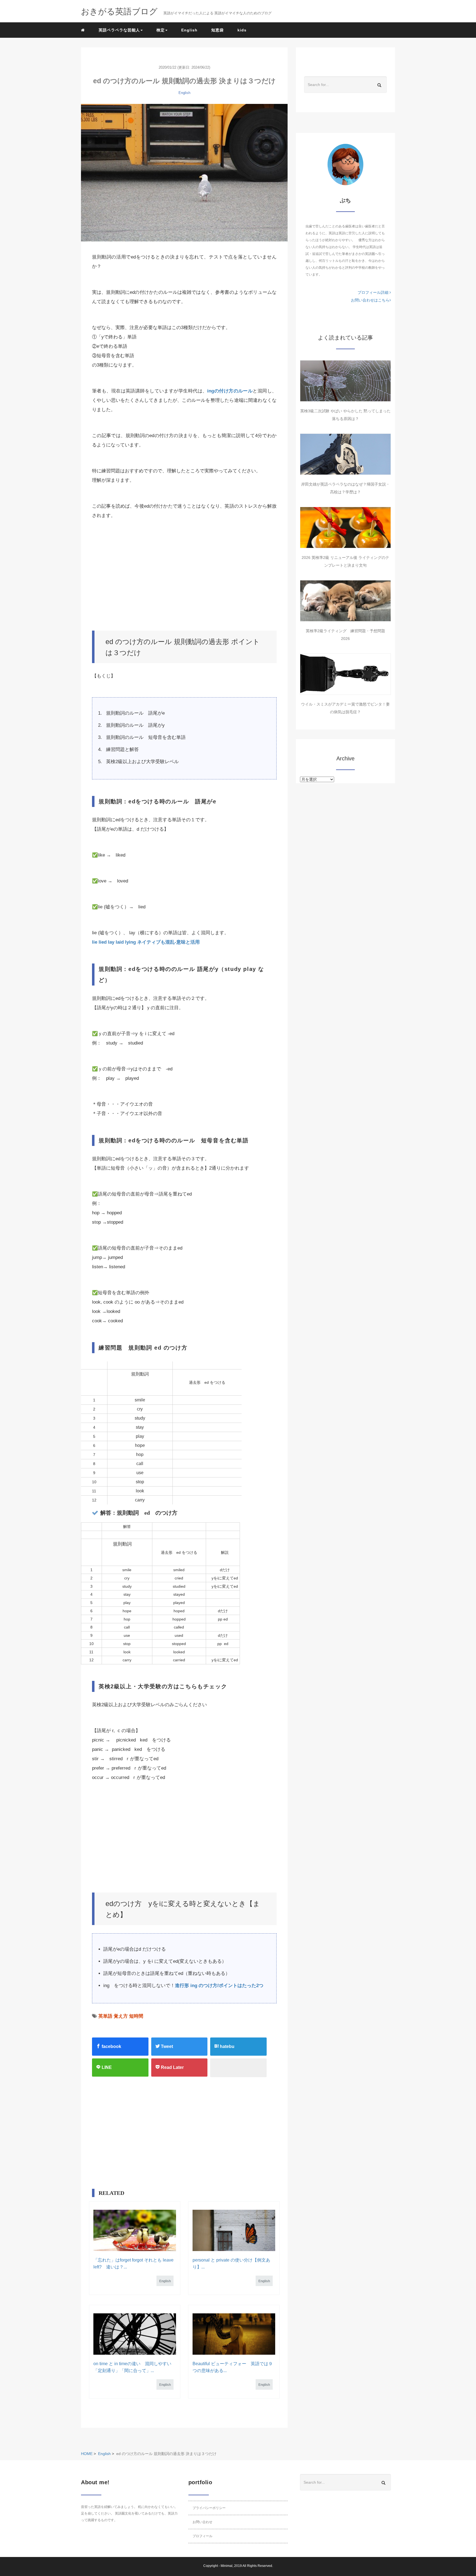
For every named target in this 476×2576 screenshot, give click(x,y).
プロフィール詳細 (374, 292)
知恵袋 (217, 30)
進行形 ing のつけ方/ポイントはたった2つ (219, 1986)
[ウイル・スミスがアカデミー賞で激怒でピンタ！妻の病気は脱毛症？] (345, 674)
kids (242, 30)
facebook (111, 2046)
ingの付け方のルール (230, 391)
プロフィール (202, 2536)
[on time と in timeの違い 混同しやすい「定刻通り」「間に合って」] (135, 2334)
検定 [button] (161, 30)
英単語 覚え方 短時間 (121, 2016)
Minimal (227, 2566)
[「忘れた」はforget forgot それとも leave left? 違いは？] (135, 2230)
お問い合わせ (202, 2522)
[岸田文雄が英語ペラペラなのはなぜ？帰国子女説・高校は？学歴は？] (345, 454)
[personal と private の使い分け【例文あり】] (234, 2230)
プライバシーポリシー (209, 2508)
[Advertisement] (184, 575)
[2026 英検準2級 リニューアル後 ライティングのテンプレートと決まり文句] (345, 527)
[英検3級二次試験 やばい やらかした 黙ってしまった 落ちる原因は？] (345, 381)
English (189, 30)
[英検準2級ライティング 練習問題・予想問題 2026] (345, 601)
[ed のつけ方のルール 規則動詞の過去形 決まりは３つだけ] (184, 173)
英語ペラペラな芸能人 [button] (119, 30)
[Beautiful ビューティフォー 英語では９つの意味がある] (234, 2334)
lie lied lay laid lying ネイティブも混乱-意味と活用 (146, 942)
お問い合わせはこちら (370, 300)
